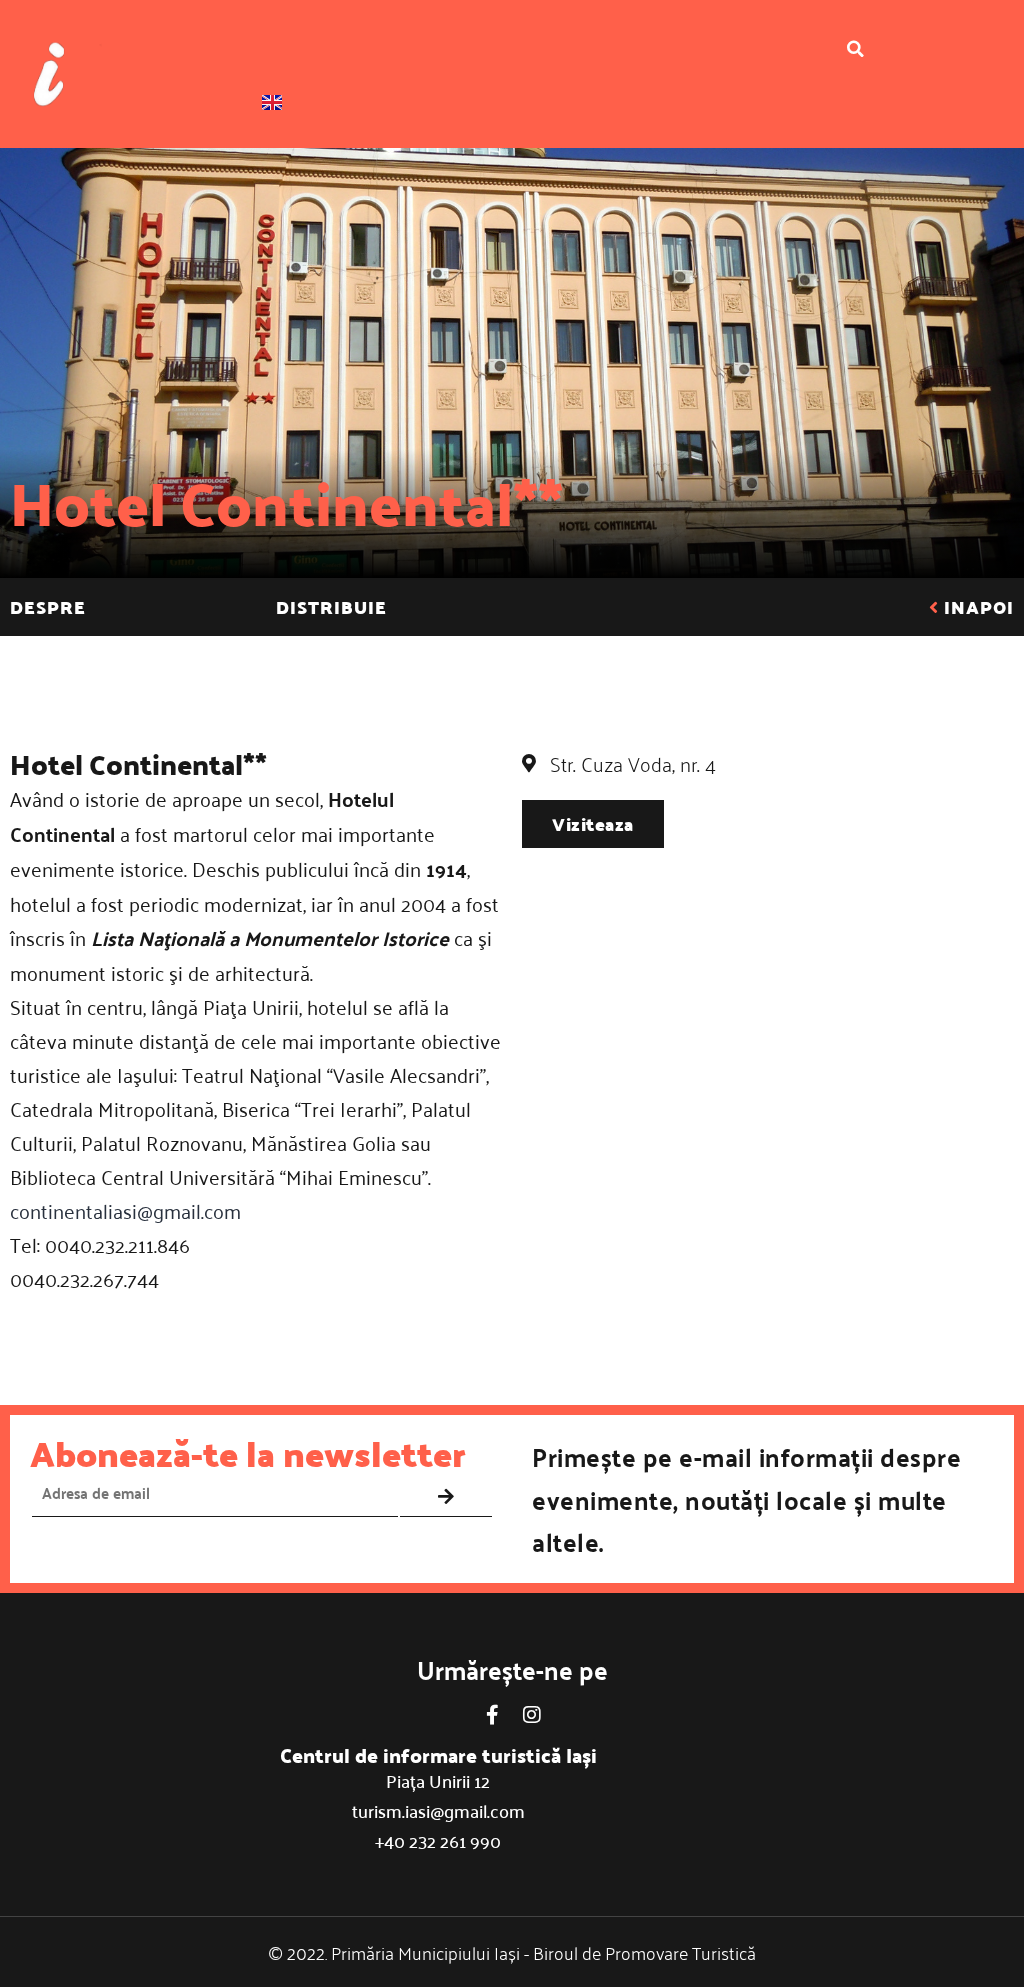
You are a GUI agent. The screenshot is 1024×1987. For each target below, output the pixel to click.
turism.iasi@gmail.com (438, 1810)
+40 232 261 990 (438, 1840)
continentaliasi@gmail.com (125, 1210)
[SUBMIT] (446, 1497)
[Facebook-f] (492, 1715)
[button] (856, 49)
